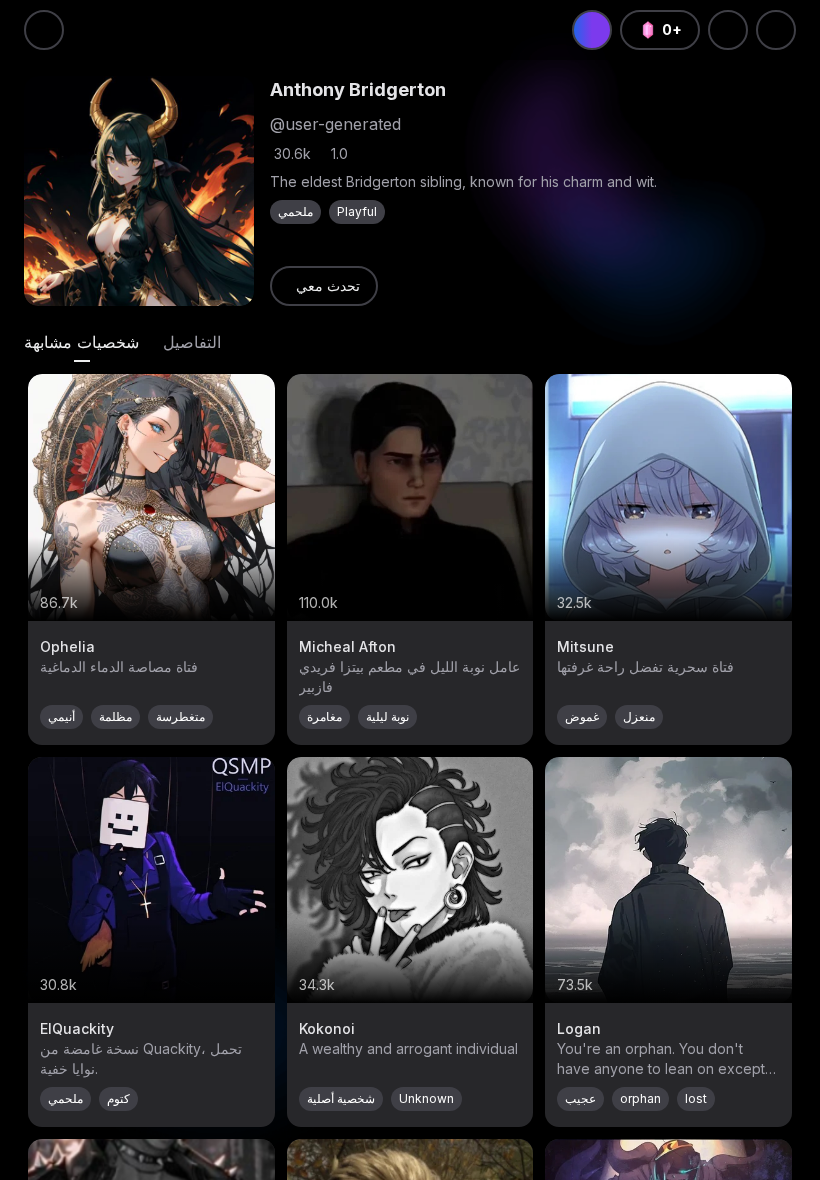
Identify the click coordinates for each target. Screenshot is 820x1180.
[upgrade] (592, 30)
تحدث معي (328, 285)
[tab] (81, 342)
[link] (324, 286)
